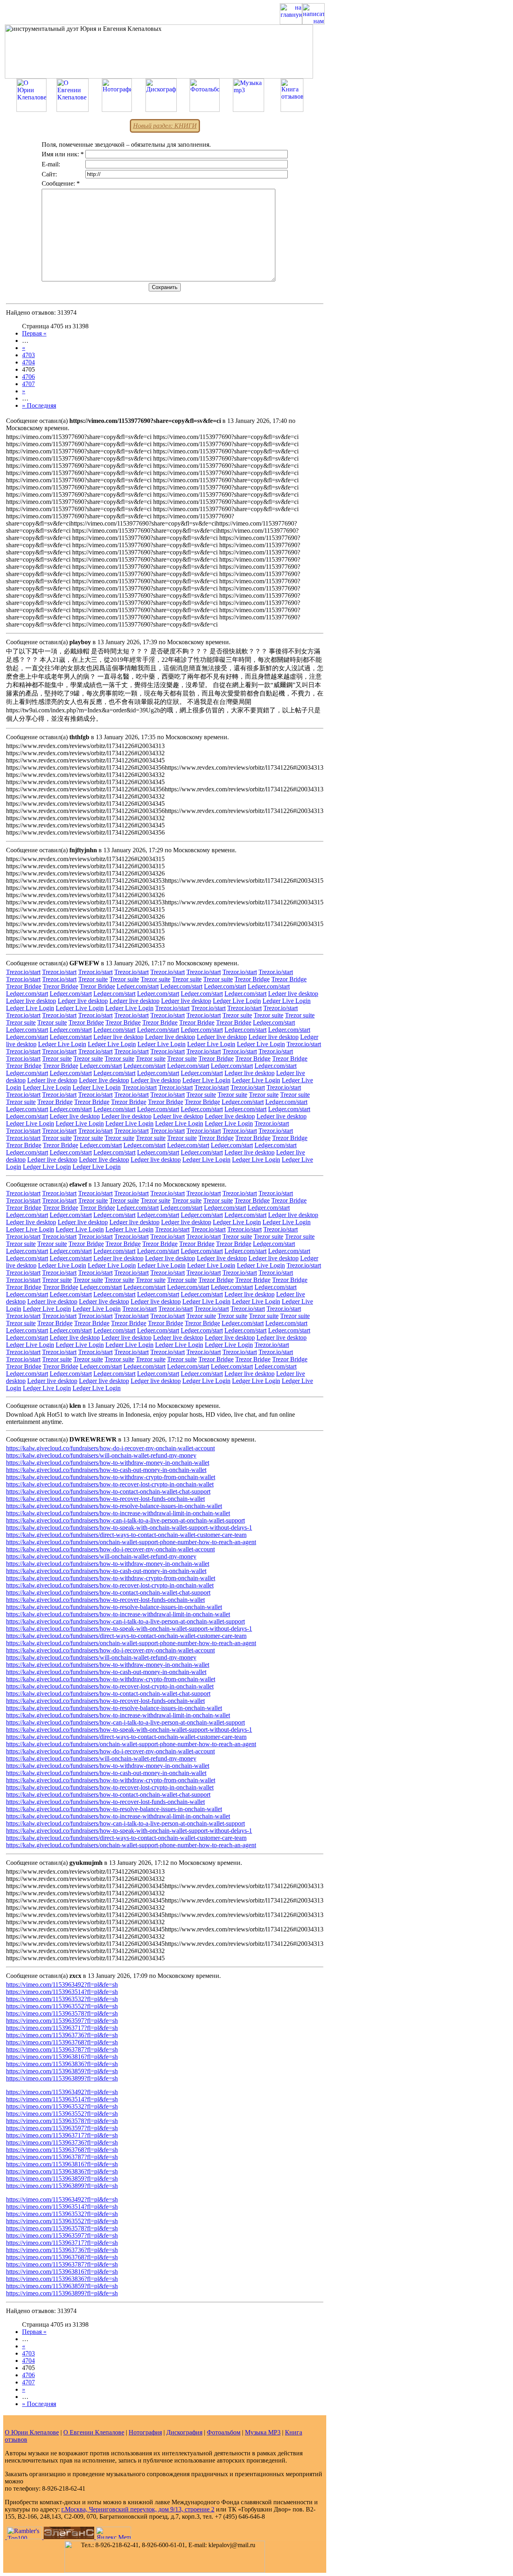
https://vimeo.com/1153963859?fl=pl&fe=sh (62, 2071)
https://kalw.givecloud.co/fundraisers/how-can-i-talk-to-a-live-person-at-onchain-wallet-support (125, 1520)
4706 (28, 377)
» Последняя (39, 405)
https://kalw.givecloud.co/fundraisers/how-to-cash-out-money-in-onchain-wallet (106, 1470)
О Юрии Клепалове (32, 2432)
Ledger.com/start (138, 986)
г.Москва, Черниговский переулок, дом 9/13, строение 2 (138, 2509)
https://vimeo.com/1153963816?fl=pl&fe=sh (62, 2057)
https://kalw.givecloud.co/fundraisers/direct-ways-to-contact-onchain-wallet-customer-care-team (126, 1535)
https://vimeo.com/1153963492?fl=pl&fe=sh (62, 1985)
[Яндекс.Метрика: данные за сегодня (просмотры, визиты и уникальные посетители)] (113, 2533)
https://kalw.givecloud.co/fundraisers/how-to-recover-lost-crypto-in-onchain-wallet (110, 1484)
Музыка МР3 (263, 2432)
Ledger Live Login (237, 1001)
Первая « (34, 333)
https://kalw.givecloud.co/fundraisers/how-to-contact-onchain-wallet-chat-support (108, 1491)
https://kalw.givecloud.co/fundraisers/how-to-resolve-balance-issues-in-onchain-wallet (114, 1506)
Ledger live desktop (293, 994)
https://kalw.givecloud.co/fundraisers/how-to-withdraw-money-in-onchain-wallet (108, 1463)
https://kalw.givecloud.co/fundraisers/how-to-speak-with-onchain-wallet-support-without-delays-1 (129, 1528)
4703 (28, 355)
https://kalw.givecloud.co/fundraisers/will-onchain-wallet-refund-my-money (101, 1455)
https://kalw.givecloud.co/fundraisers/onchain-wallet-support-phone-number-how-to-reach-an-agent (131, 1542)
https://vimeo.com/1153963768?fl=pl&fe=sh (62, 2042)
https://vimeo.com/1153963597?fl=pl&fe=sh (62, 2021)
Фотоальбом (224, 2432)
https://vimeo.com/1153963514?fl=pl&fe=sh (62, 1992)
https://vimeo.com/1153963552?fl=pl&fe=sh (62, 2006)
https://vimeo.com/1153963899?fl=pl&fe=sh (62, 2078)
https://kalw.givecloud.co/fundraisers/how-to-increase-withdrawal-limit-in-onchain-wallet (118, 1513)
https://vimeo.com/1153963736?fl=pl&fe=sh (62, 2035)
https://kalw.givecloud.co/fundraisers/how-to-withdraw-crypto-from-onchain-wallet (111, 1477)
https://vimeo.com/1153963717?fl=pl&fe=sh (62, 2028)
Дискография (184, 2432)
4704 (28, 362)
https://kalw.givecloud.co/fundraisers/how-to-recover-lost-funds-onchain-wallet (105, 1499)
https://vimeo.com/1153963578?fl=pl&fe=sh (62, 2013)
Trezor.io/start (23, 972)
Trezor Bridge (252, 979)
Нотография (145, 2432)
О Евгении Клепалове (94, 2432)
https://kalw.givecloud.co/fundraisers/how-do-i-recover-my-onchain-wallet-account (110, 1448)
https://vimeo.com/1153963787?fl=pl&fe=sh (62, 2049)
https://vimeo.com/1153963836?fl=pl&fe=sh (62, 2064)
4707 (28, 384)
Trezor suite (93, 979)
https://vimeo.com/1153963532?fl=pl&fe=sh (62, 1999)
